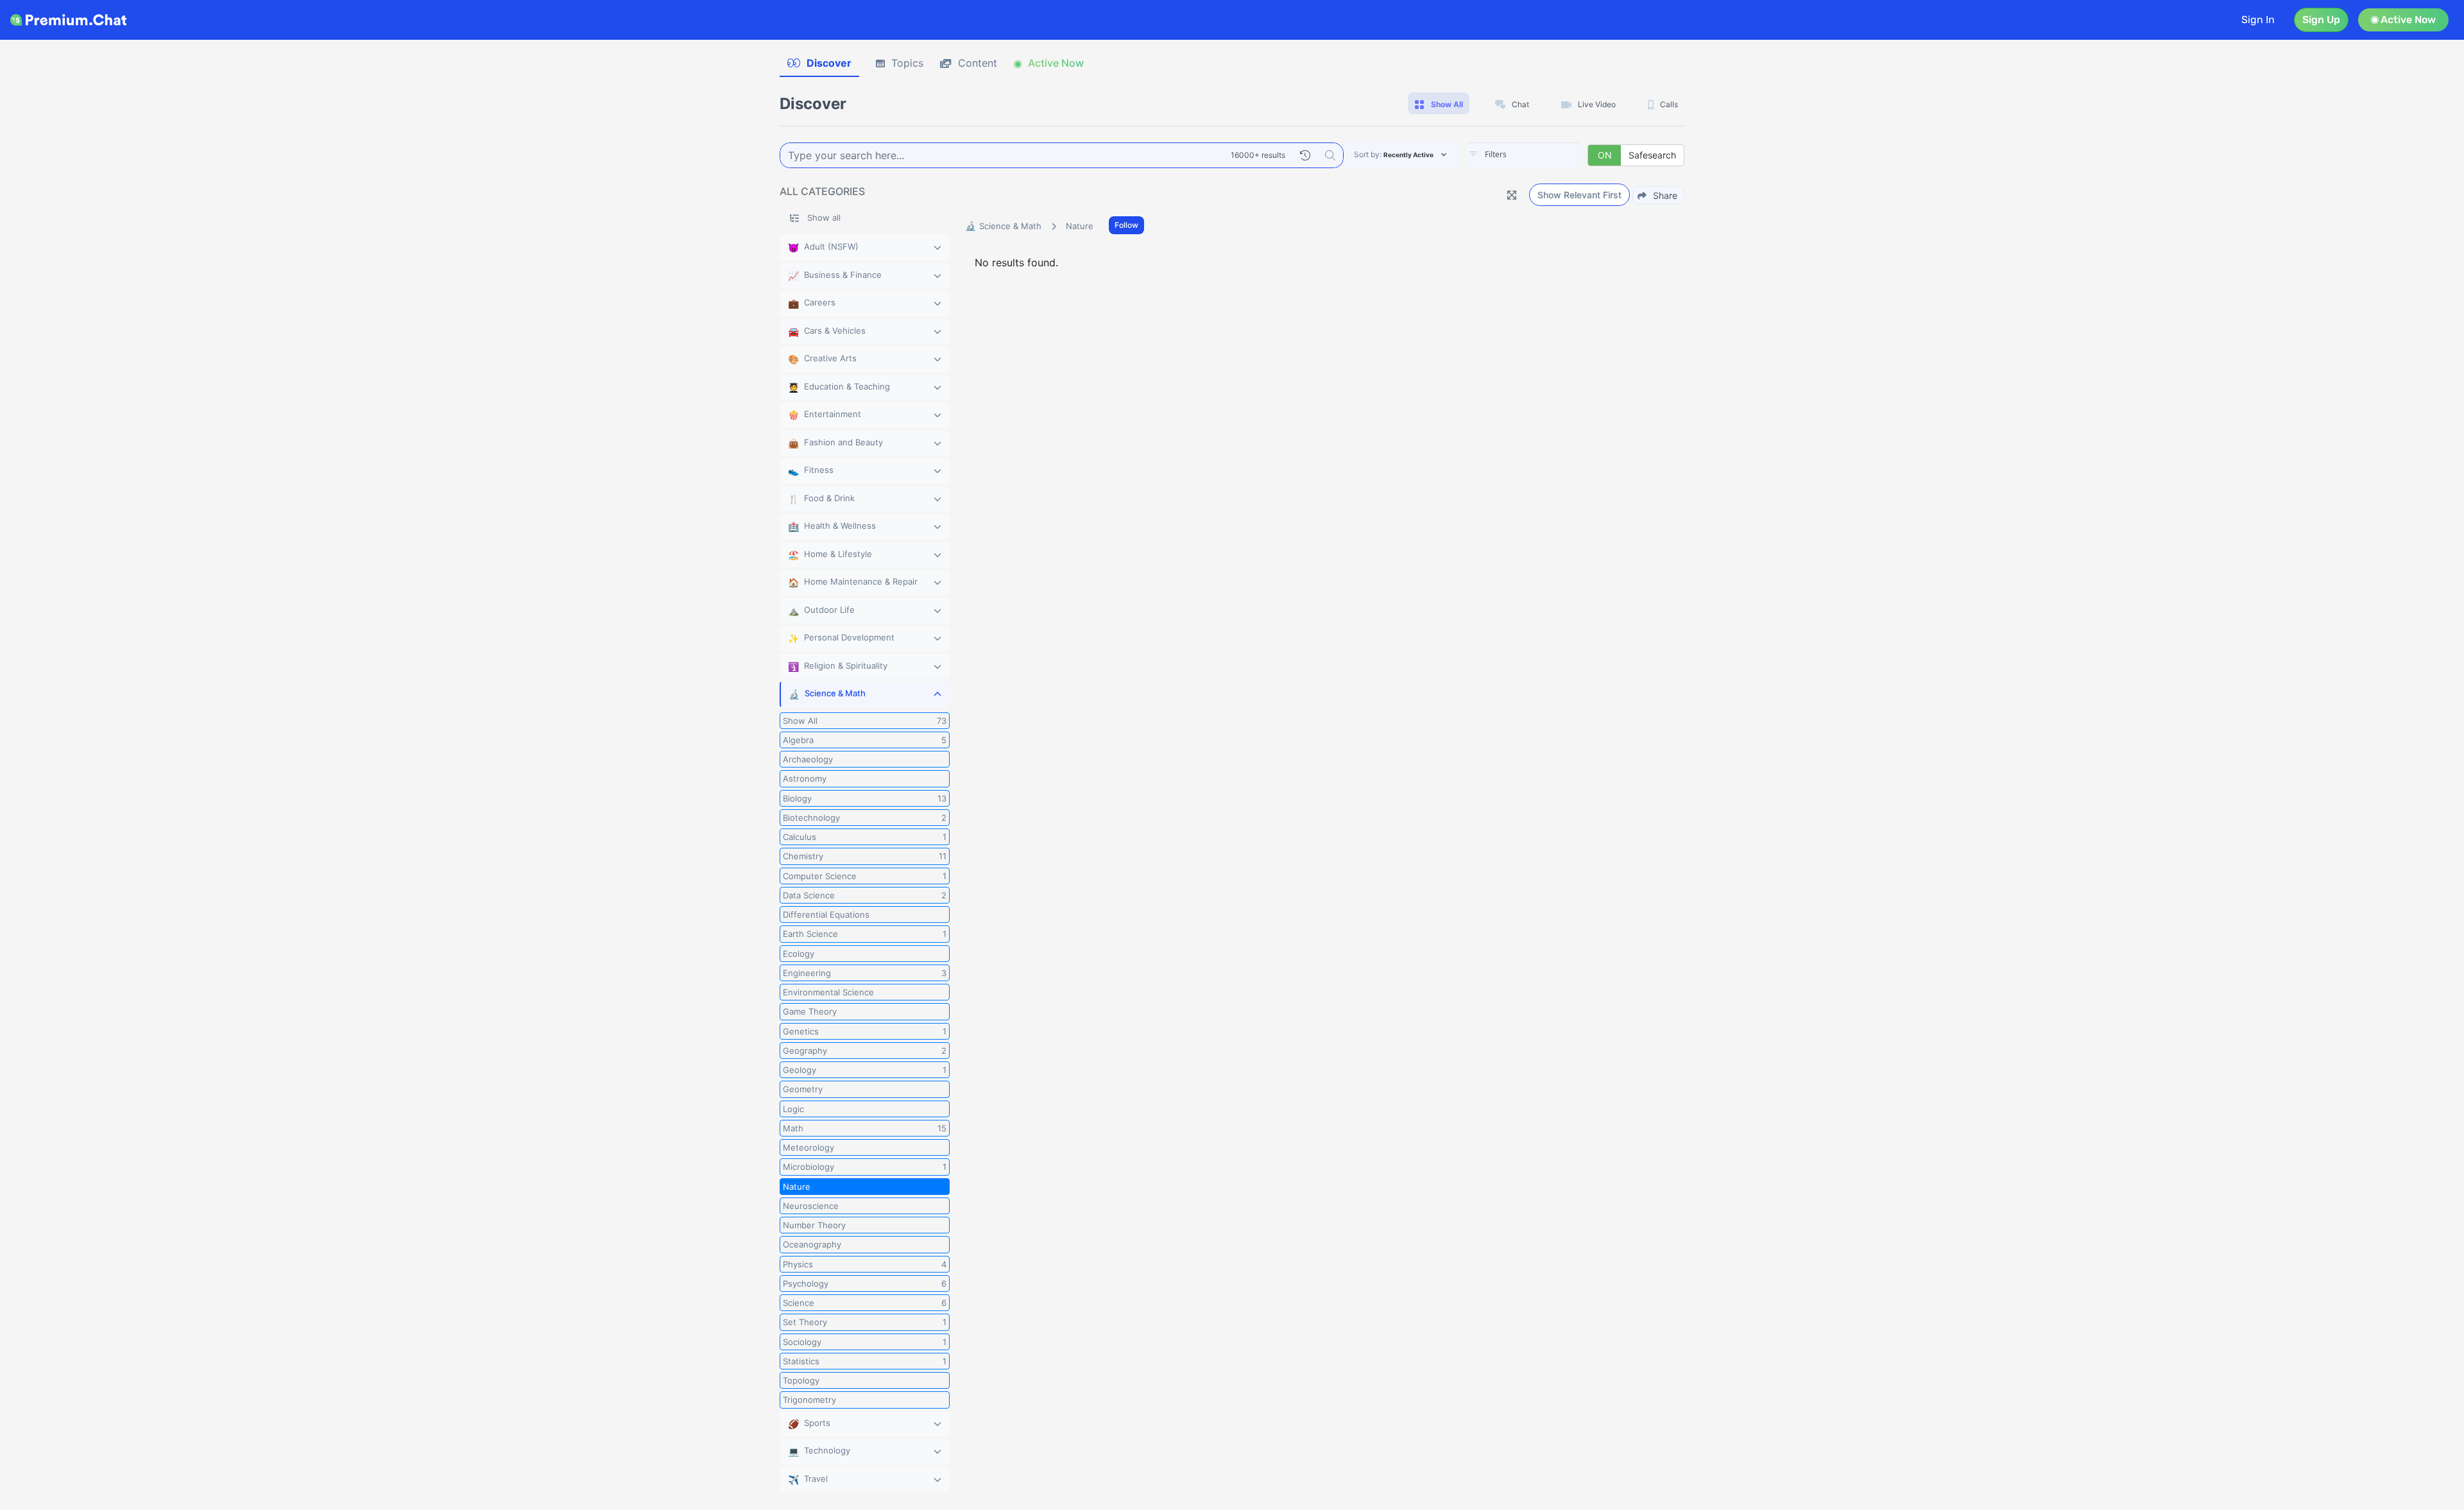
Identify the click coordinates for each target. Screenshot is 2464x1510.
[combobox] (1523, 155)
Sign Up (2321, 20)
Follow (1126, 225)
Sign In (2258, 20)
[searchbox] (1543, 155)
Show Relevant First (1579, 195)
